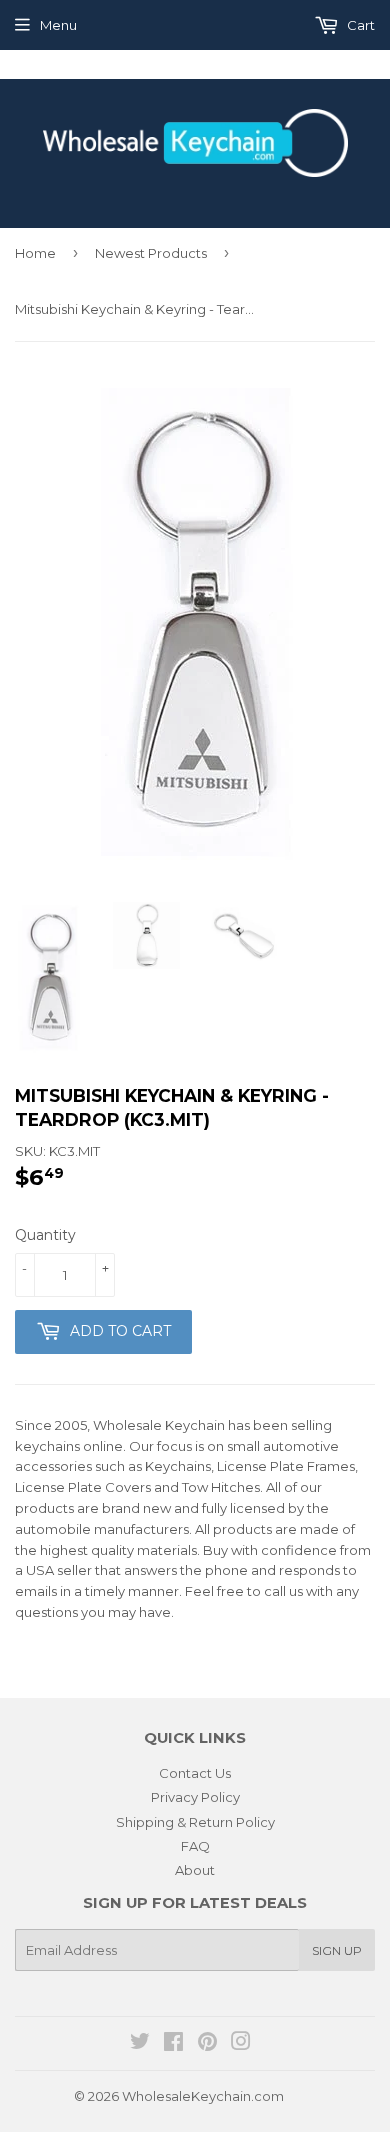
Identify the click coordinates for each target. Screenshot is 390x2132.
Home (35, 253)
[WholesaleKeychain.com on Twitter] (140, 2044)
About (195, 1870)
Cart (359, 25)
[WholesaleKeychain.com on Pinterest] (207, 2044)
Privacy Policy (195, 1797)
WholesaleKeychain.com (203, 2096)
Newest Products (151, 253)
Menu (58, 25)
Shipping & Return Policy (195, 1822)
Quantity (45, 1235)
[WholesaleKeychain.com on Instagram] (241, 2044)
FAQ (195, 1846)
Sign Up (337, 1950)
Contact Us (195, 1773)
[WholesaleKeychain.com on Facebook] (173, 2044)
